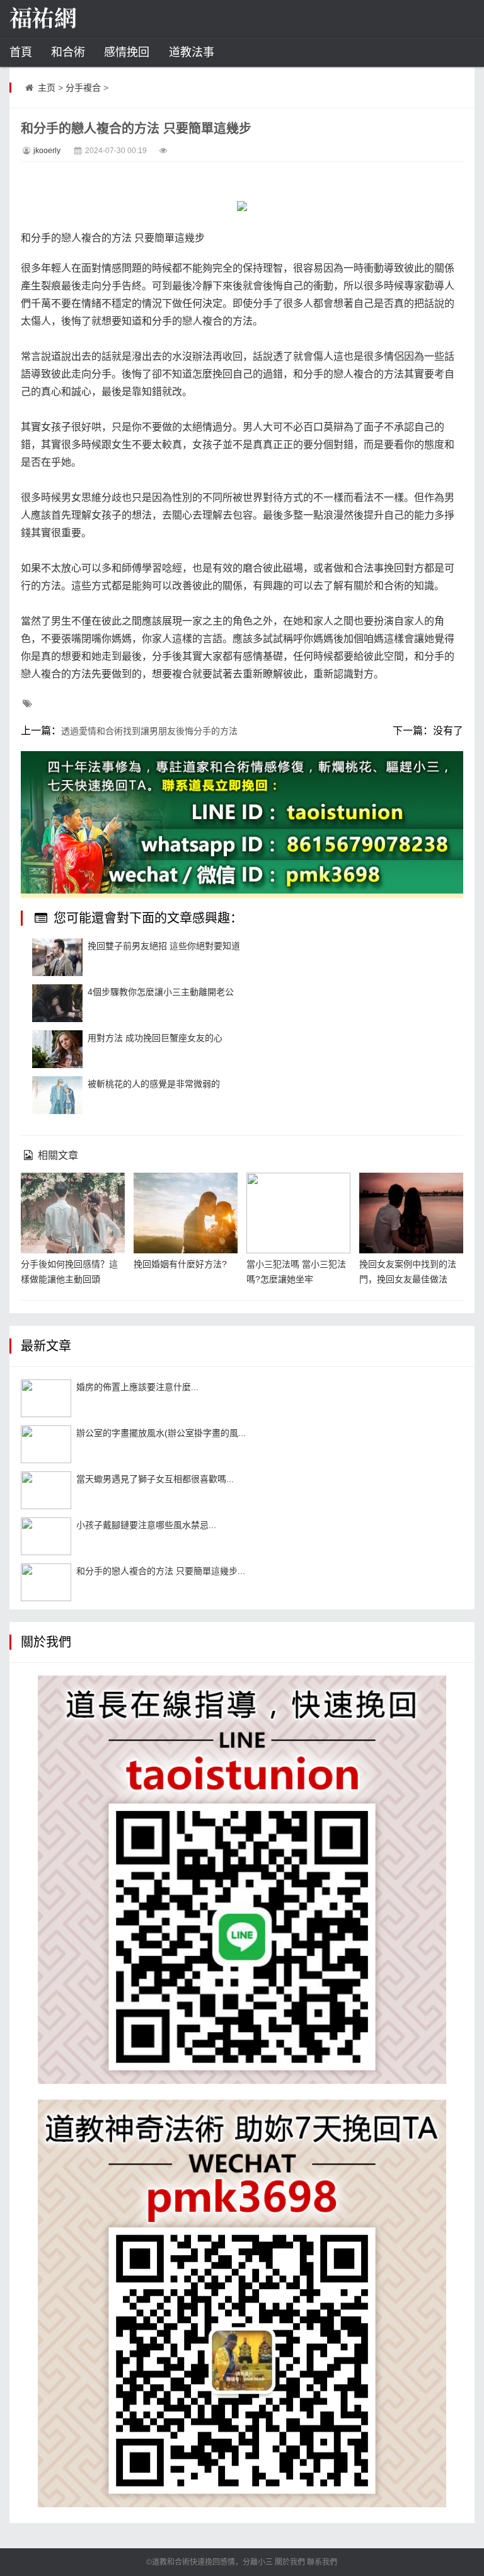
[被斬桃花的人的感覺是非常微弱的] (57, 1095)
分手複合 (83, 88)
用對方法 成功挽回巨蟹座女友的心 (155, 1038)
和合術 (68, 52)
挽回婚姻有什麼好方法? (180, 1264)
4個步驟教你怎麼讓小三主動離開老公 (161, 992)
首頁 (21, 52)
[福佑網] (72, 19)
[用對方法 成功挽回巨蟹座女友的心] (57, 1049)
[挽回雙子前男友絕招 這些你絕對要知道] (57, 957)
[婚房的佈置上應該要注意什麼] (46, 1398)
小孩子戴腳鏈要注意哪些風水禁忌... (146, 1525)
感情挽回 (127, 52)
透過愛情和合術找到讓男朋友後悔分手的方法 (149, 731)
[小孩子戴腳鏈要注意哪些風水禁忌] (46, 1536)
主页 (47, 88)
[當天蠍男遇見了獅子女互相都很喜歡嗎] (46, 1490)
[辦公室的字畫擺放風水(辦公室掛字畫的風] (46, 1444)
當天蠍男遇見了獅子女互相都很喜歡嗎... (155, 1479)
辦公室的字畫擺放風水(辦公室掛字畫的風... (161, 1433)
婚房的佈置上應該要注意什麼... (137, 1387)
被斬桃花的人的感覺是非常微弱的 (154, 1084)
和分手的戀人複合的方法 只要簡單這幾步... (161, 1571)
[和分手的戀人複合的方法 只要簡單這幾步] (46, 1582)
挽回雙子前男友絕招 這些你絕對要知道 (164, 946)
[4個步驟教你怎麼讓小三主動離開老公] (57, 1003)
